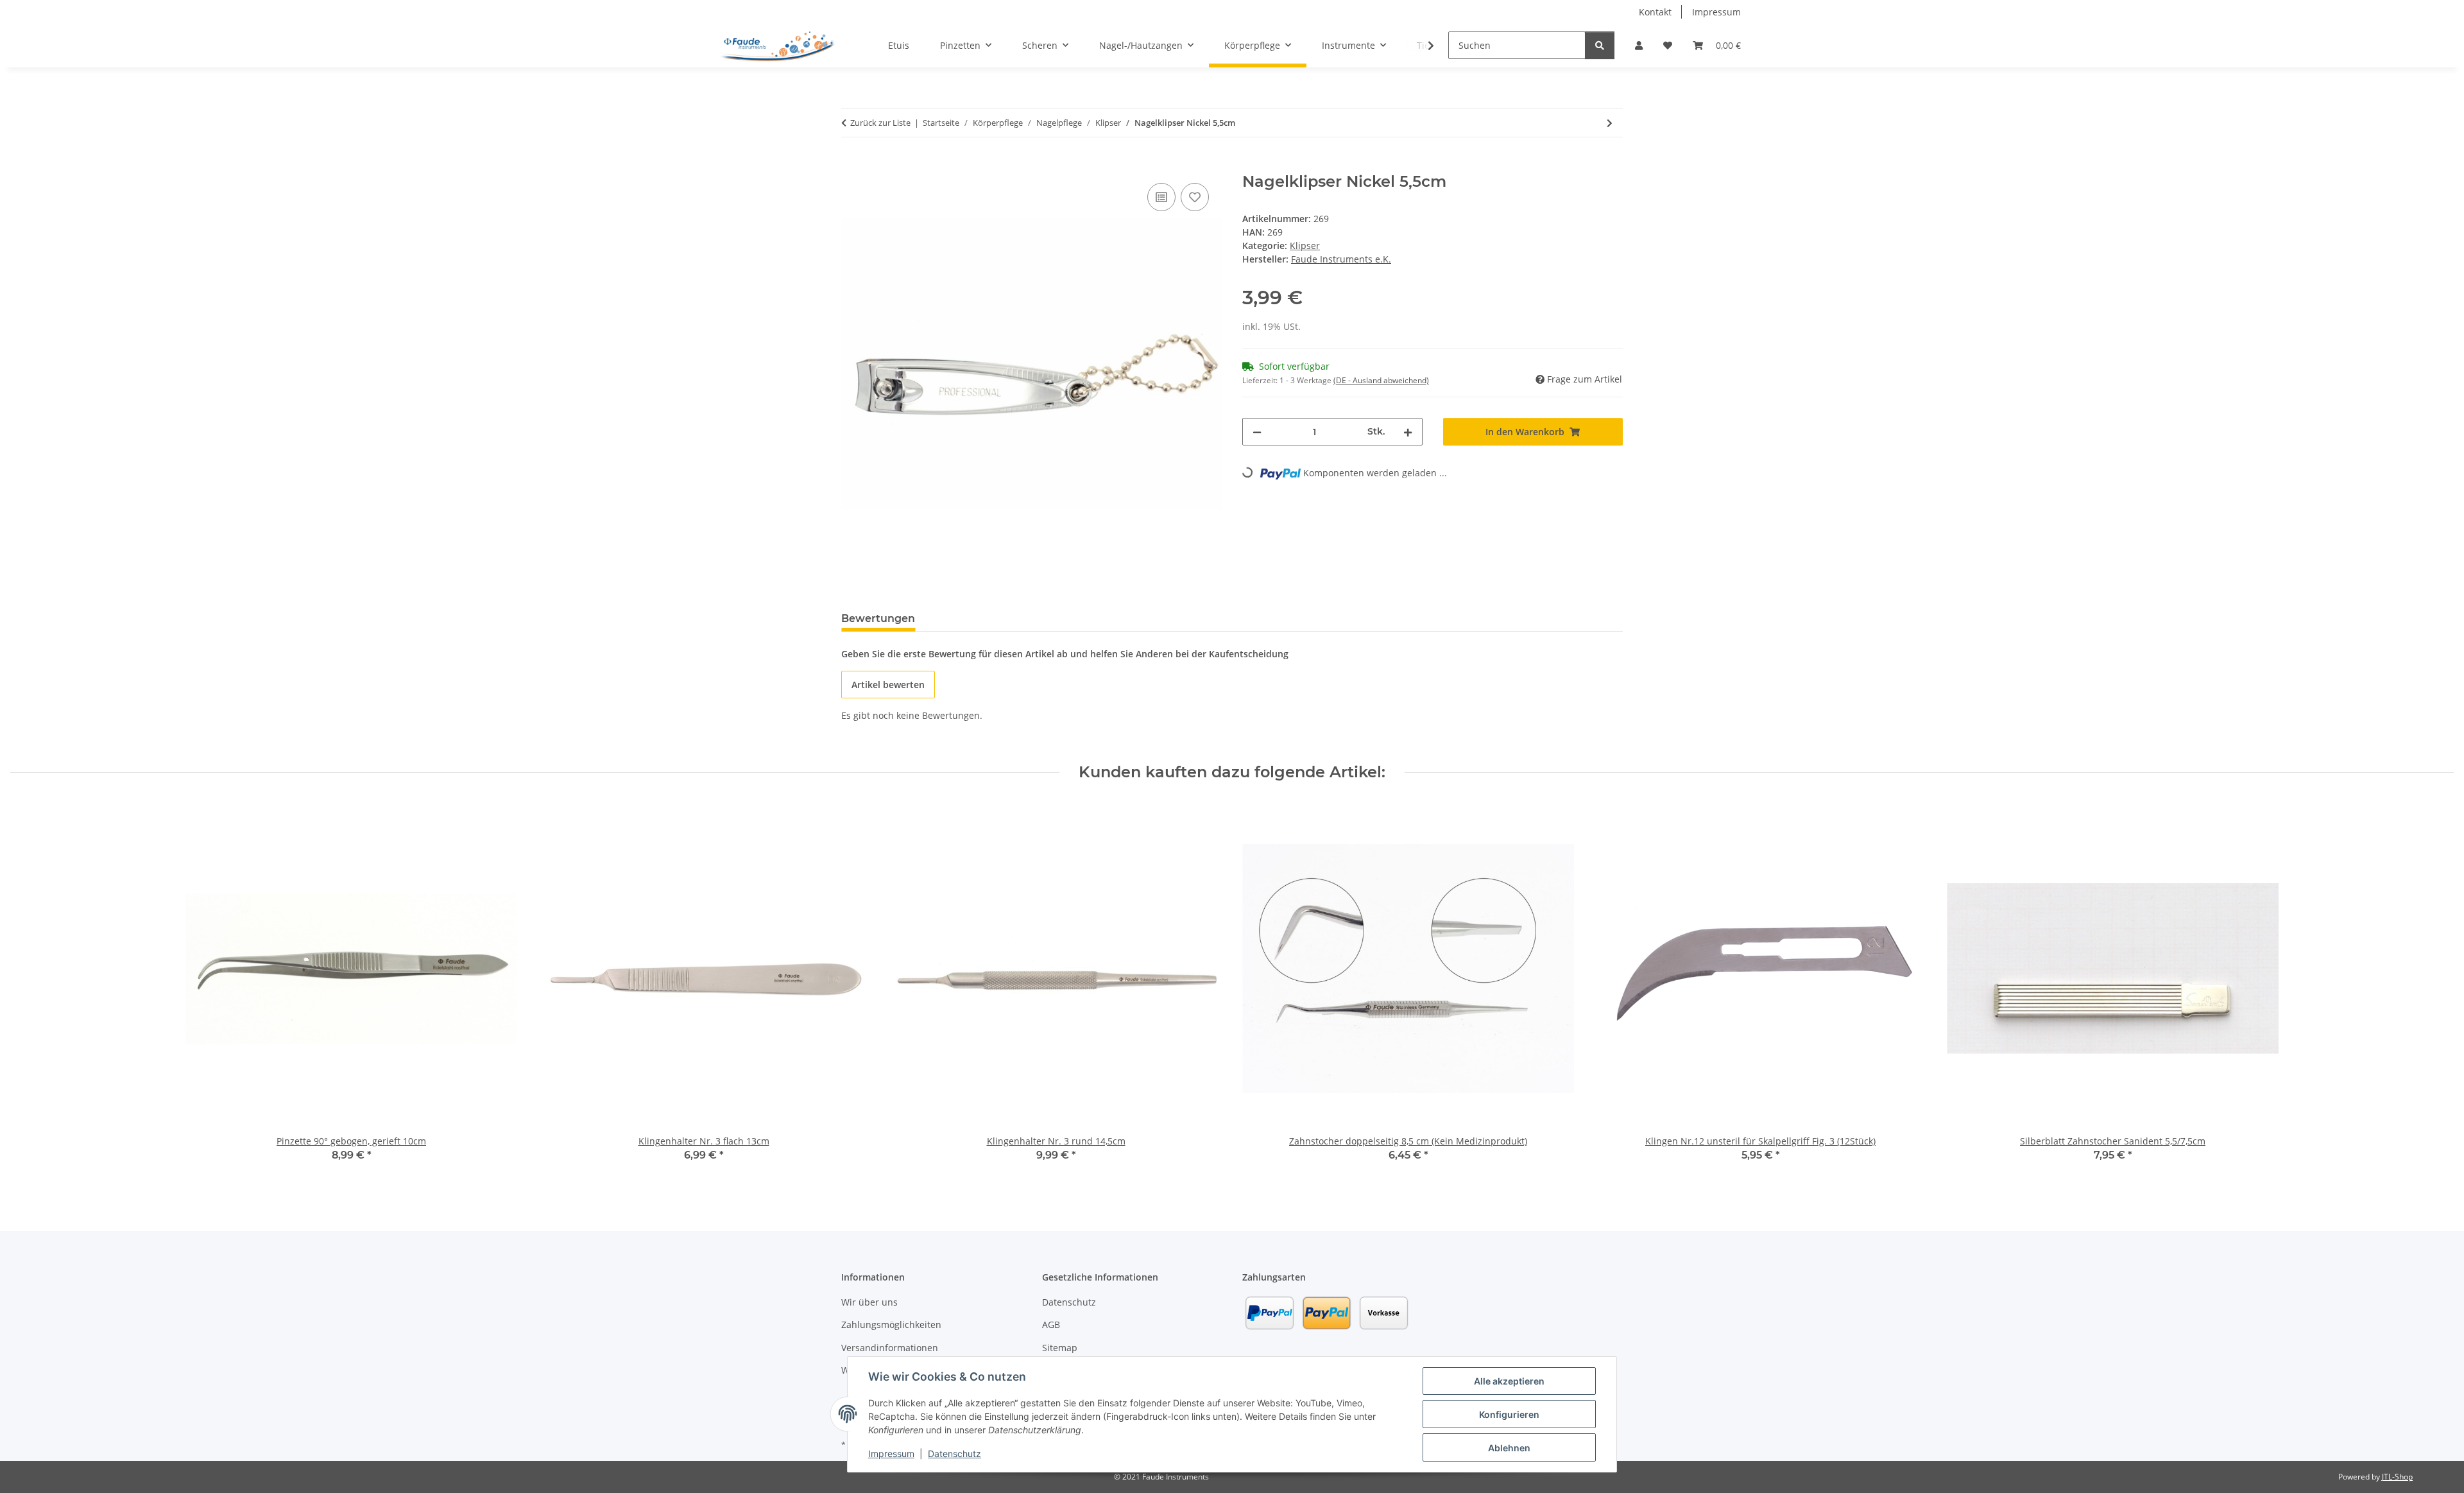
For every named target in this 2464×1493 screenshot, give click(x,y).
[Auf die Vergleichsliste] (1161, 197)
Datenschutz (954, 1454)
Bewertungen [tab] (878, 618)
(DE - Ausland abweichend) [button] (1381, 380)
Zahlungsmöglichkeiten (891, 1325)
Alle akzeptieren (1509, 1381)
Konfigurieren (1509, 1414)
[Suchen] (1600, 45)
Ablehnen (1509, 1448)
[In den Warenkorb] (851, 166)
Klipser (1305, 246)
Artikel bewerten (888, 685)
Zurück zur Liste (880, 123)
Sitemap (1060, 1348)
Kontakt (1655, 12)
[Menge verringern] (1257, 432)
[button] (1639, 45)
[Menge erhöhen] (1408, 432)
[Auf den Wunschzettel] (1195, 197)
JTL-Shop (2397, 1477)
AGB (1051, 1325)
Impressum (891, 1454)
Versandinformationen (890, 1348)
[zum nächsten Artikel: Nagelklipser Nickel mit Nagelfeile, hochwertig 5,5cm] (1610, 123)
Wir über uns (869, 1302)
